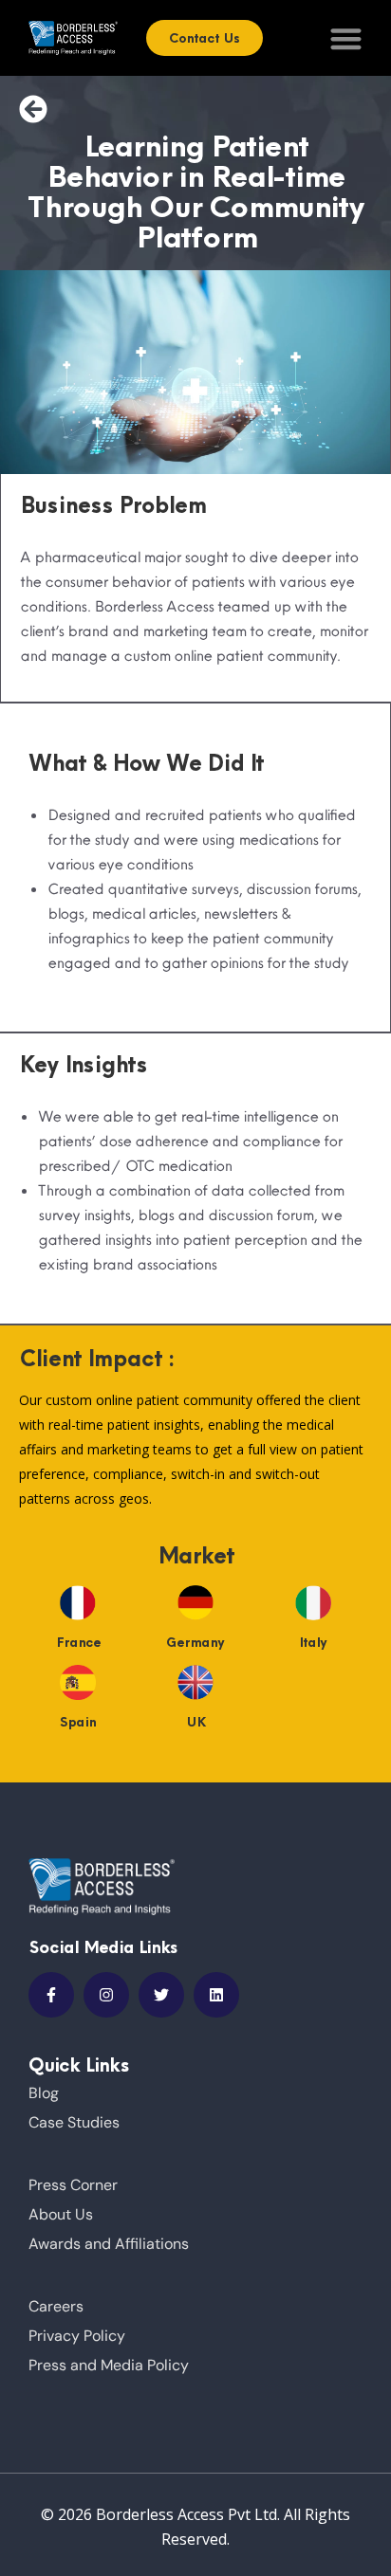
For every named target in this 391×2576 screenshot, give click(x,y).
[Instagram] (106, 1995)
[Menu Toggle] (346, 38)
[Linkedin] (216, 1995)
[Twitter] (161, 1995)
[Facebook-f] (51, 1995)
